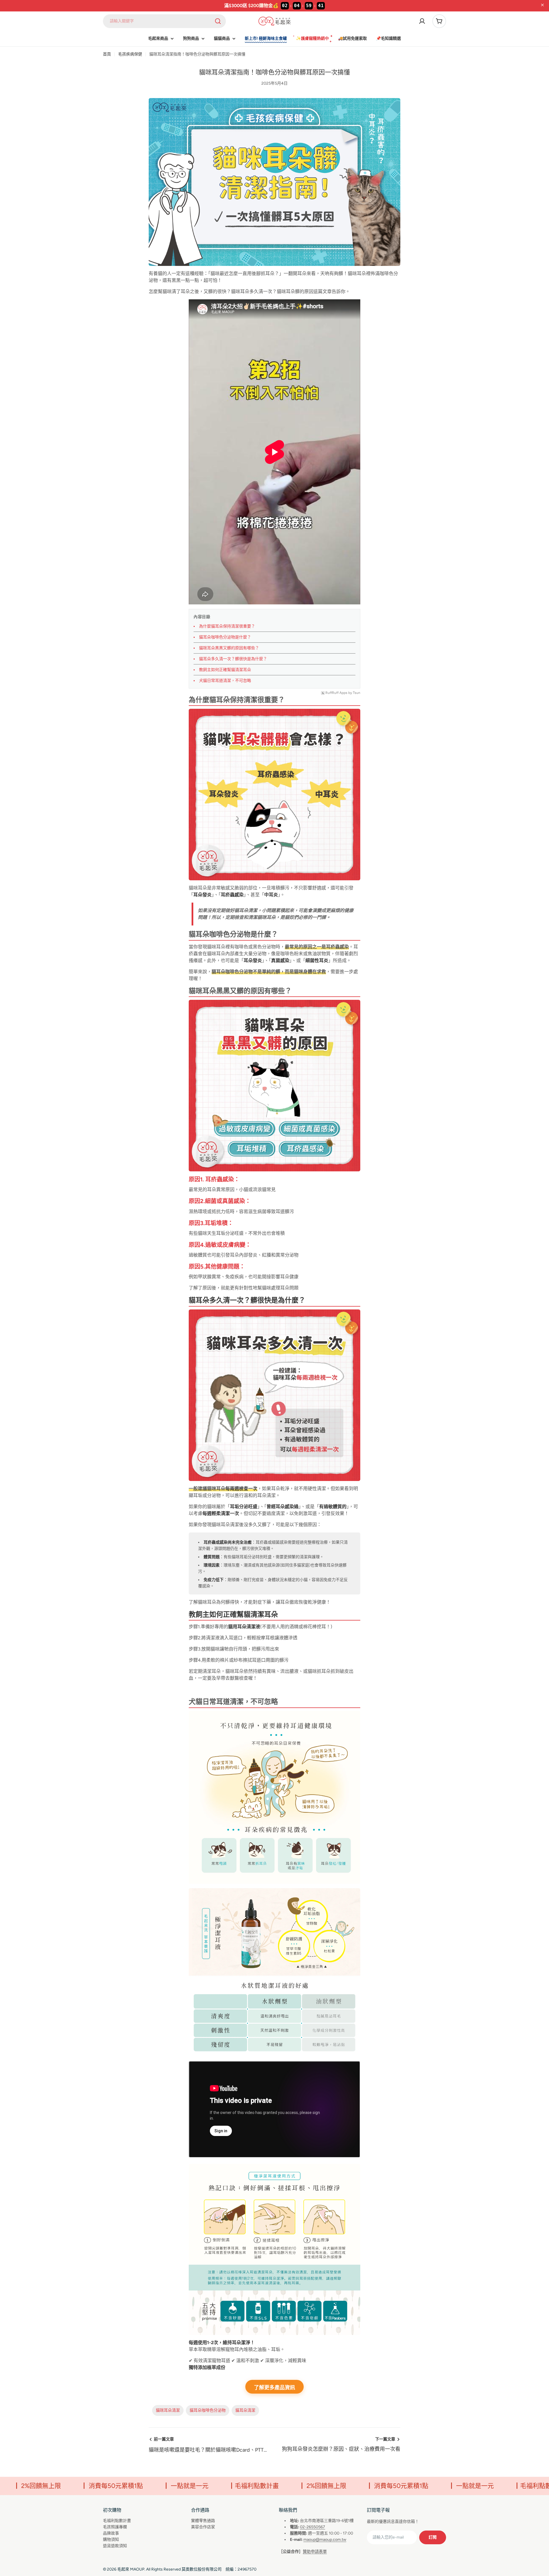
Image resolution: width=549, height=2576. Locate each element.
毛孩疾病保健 (130, 54)
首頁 (107, 54)
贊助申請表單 (315, 2552)
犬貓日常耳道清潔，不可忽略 (225, 681)
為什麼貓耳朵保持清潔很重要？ (227, 626)
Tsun (357, 693)
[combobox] (164, 21)
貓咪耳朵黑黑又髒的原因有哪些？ (229, 648)
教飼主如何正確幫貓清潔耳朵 (225, 670)
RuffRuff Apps (336, 693)
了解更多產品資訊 (274, 2388)
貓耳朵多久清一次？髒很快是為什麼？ (233, 659)
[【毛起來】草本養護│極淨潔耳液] (274, 1714)
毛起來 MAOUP (131, 2569)
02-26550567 (313, 2527)
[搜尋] (218, 21)
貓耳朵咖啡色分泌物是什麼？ (225, 637)
